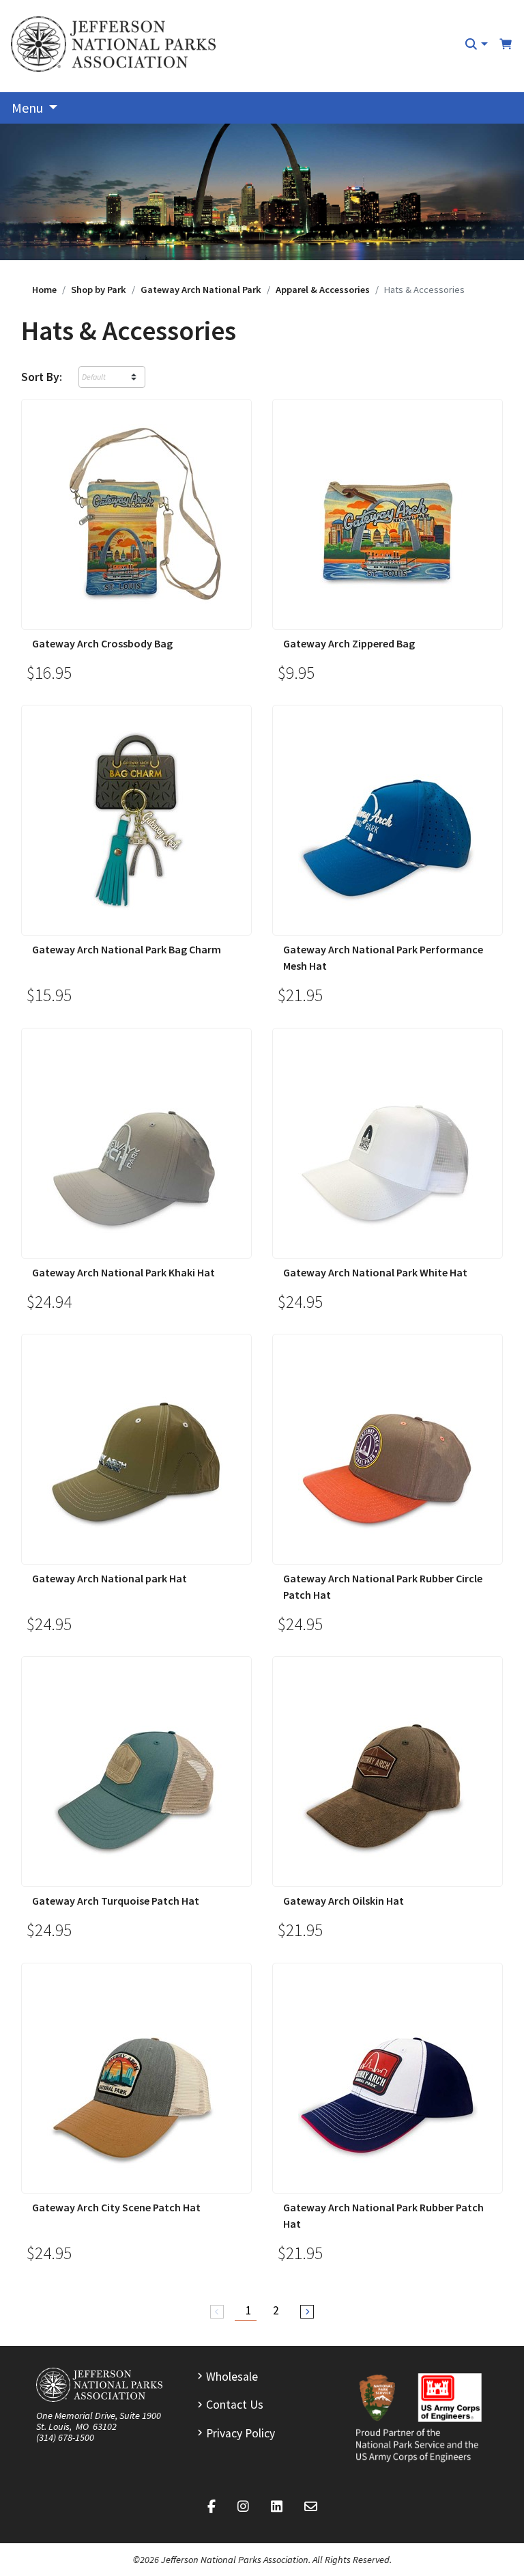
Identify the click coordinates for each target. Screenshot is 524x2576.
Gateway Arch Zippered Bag (349, 643)
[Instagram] (243, 2507)
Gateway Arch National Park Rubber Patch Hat (383, 2215)
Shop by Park (99, 290)
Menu (29, 108)
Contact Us (235, 2405)
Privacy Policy (241, 2433)
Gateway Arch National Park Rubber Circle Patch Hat (383, 1586)
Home (44, 290)
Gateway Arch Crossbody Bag (102, 643)
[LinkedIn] (277, 2507)
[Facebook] (212, 2507)
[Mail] (311, 2507)
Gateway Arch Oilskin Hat (344, 1901)
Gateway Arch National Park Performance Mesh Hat (383, 957)
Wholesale (232, 2377)
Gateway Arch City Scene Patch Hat (116, 2207)
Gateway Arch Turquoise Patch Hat (116, 1901)
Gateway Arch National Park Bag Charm (127, 949)
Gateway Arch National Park (201, 290)
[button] (476, 44)
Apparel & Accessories (323, 290)
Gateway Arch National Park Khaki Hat (123, 1272)
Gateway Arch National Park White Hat (375, 1272)
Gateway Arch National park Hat (110, 1578)
